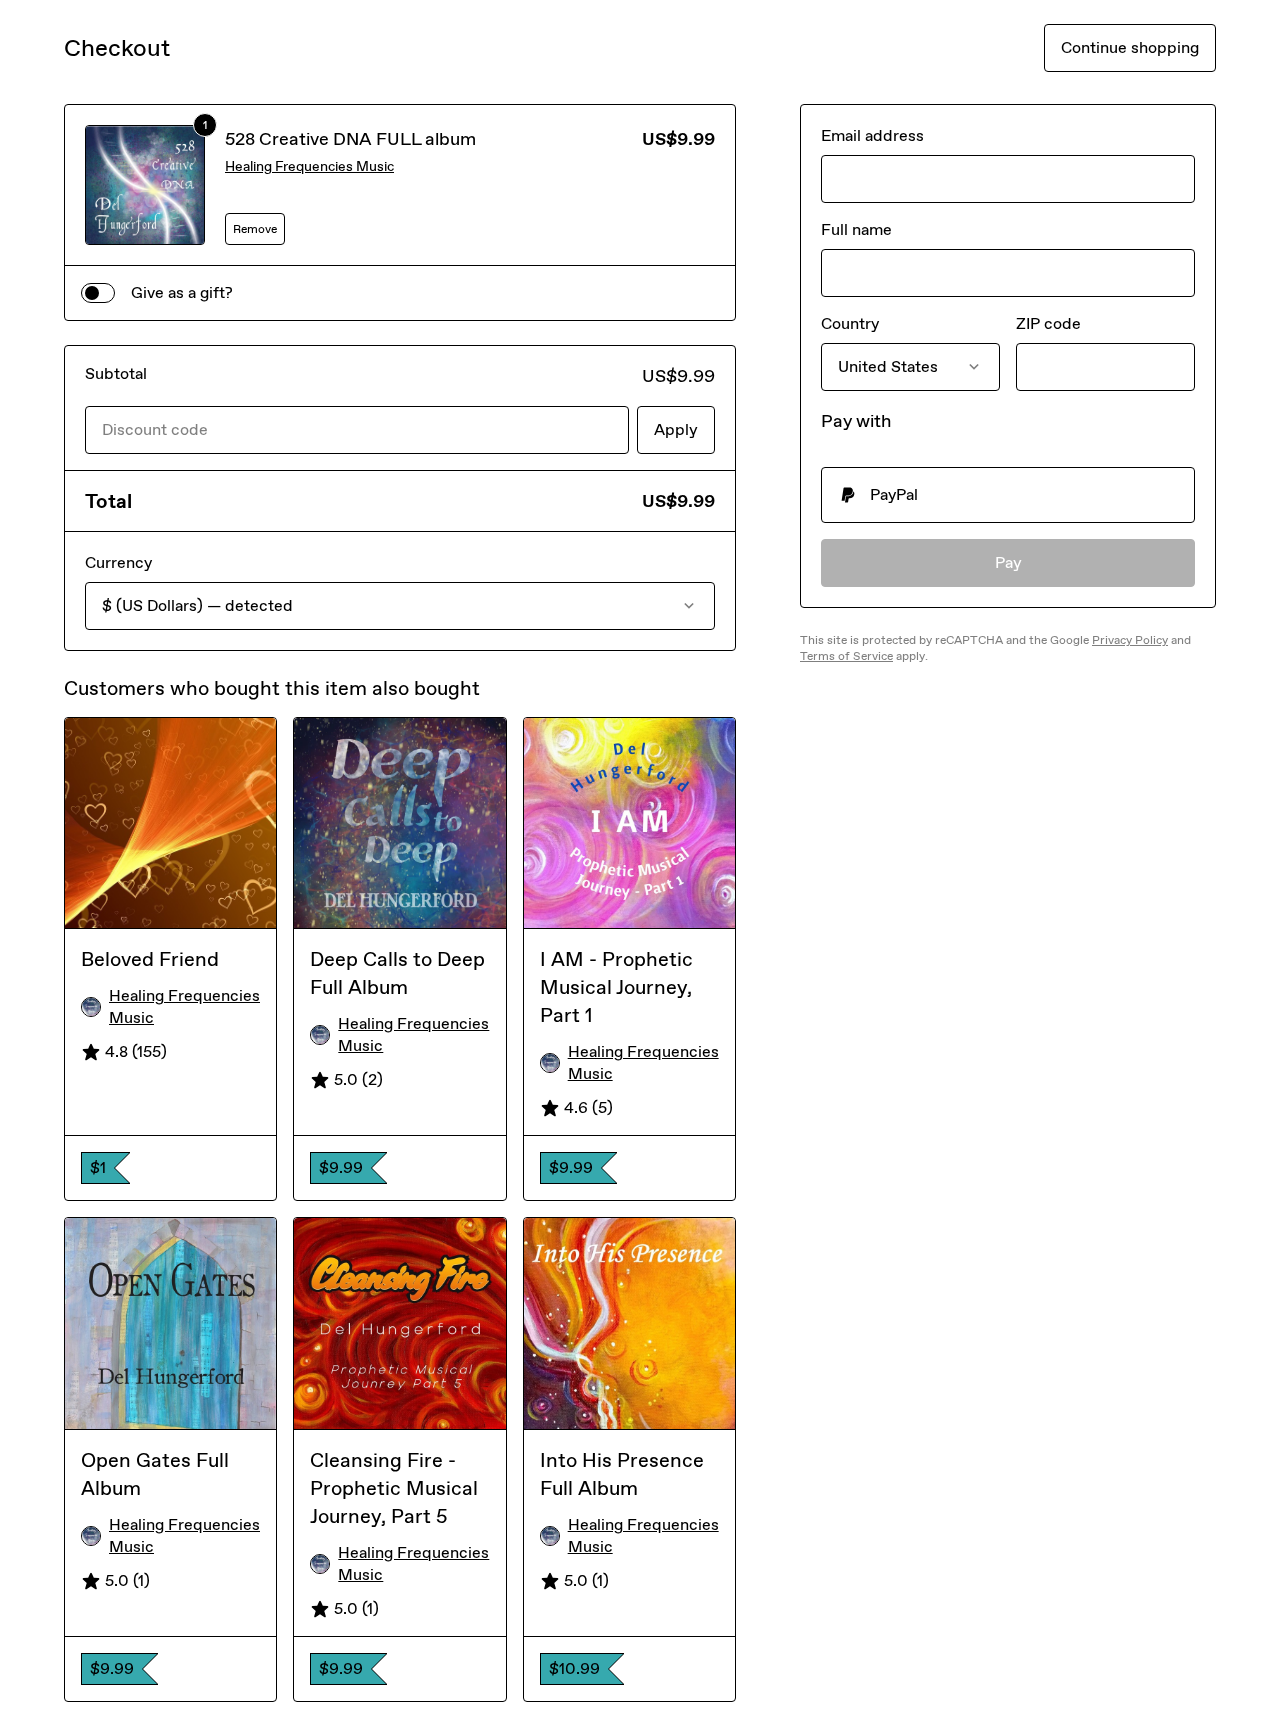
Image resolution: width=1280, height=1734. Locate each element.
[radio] (1008, 495)
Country (850, 323)
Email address (872, 135)
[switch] (98, 293)
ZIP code (1048, 323)
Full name (856, 229)
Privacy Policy (1130, 640)
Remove (255, 229)
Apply (676, 429)
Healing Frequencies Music (309, 166)
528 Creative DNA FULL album (350, 139)
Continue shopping (1130, 47)
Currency (118, 562)
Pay (1008, 562)
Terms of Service (846, 656)
